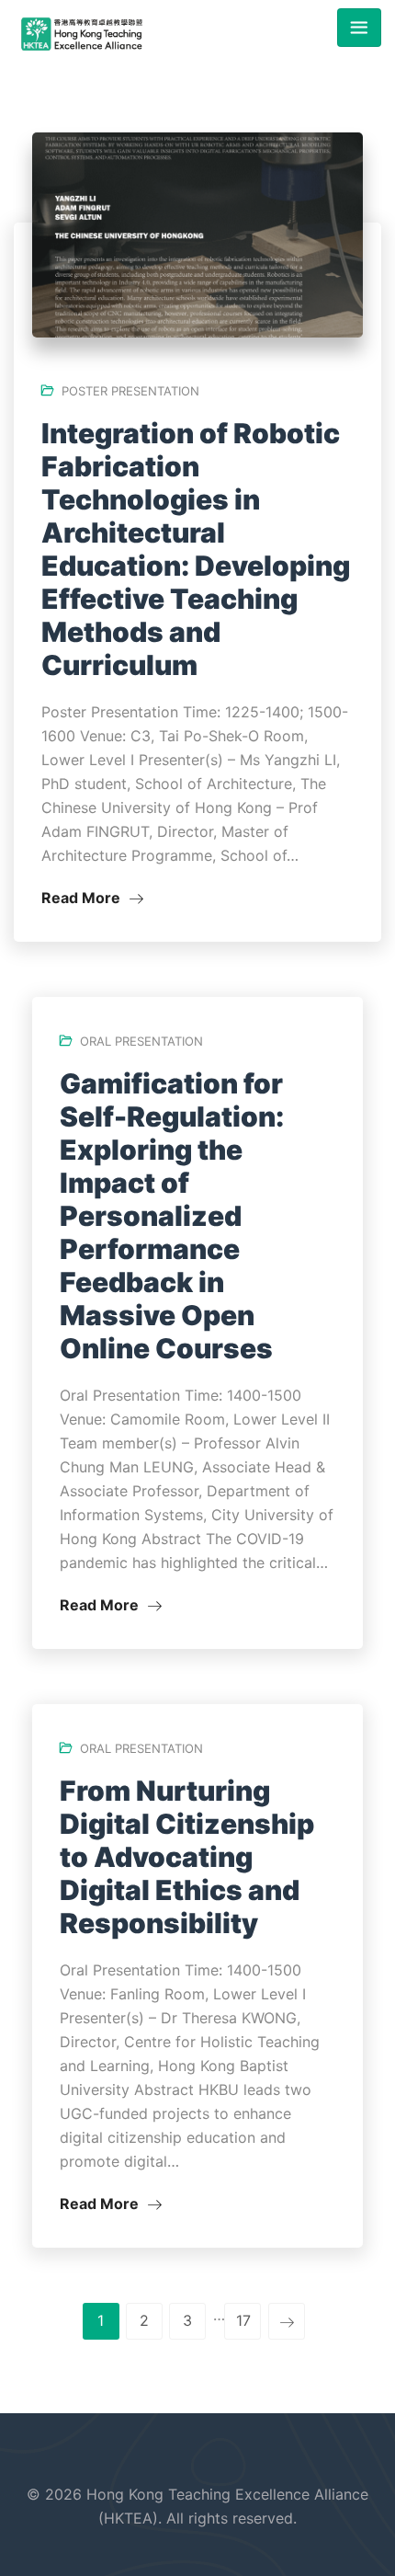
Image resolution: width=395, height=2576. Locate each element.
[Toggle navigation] (359, 28)
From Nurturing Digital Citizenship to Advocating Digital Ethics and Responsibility (187, 1857)
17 (243, 2320)
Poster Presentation (130, 391)
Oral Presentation (141, 1041)
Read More (83, 898)
